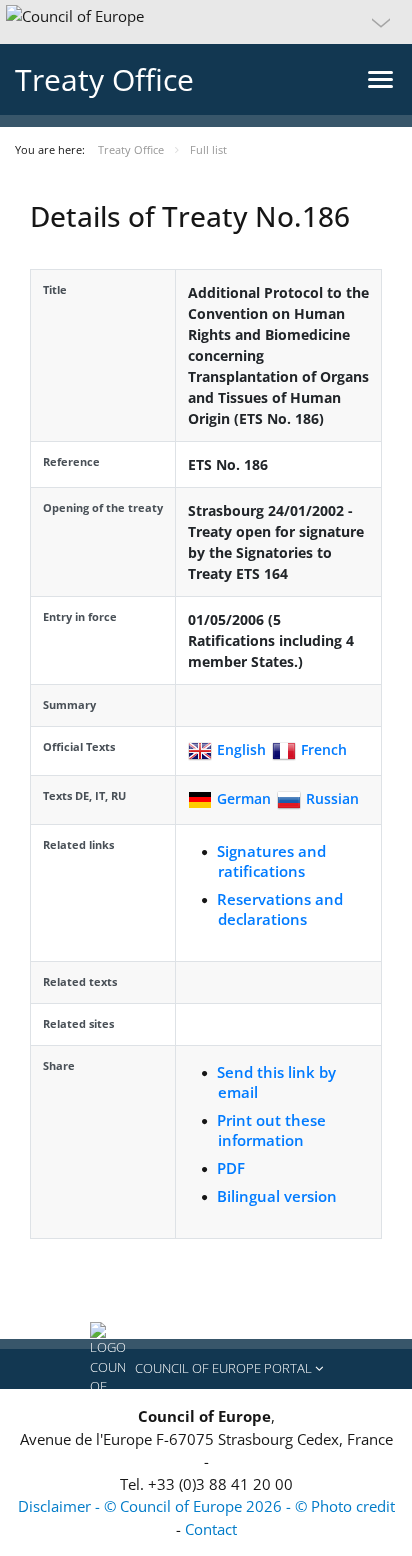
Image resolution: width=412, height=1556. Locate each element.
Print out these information (271, 1130)
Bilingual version (277, 1196)
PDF (231, 1168)
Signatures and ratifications (271, 861)
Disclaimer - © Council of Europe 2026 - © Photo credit (206, 1506)
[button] (206, 22)
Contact (211, 1529)
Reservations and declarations (280, 909)
